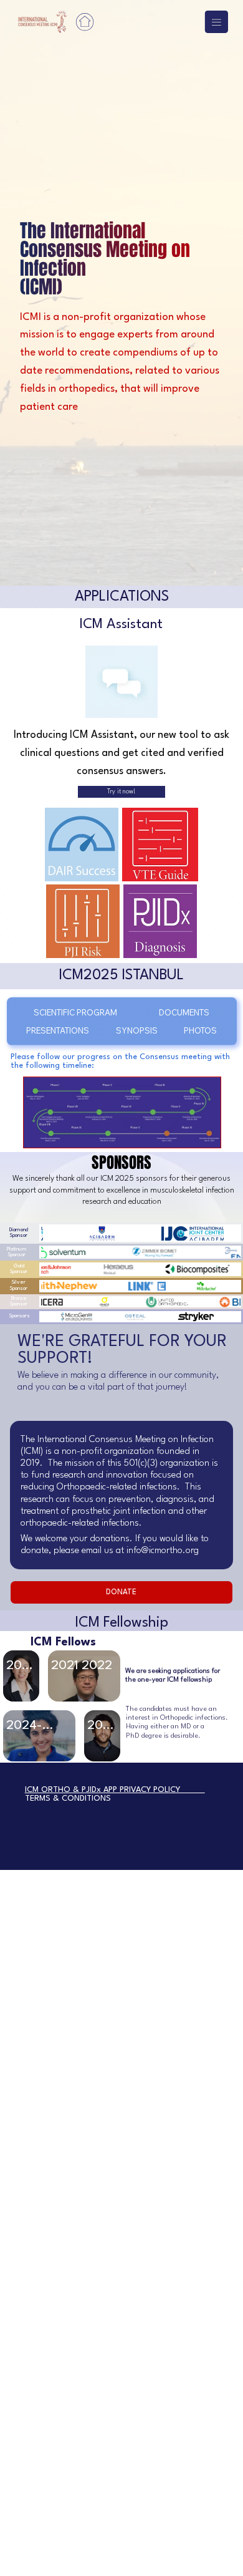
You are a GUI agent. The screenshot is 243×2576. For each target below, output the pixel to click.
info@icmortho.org (163, 1551)
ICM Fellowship (121, 1623)
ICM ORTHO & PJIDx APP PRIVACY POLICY (115, 1790)
